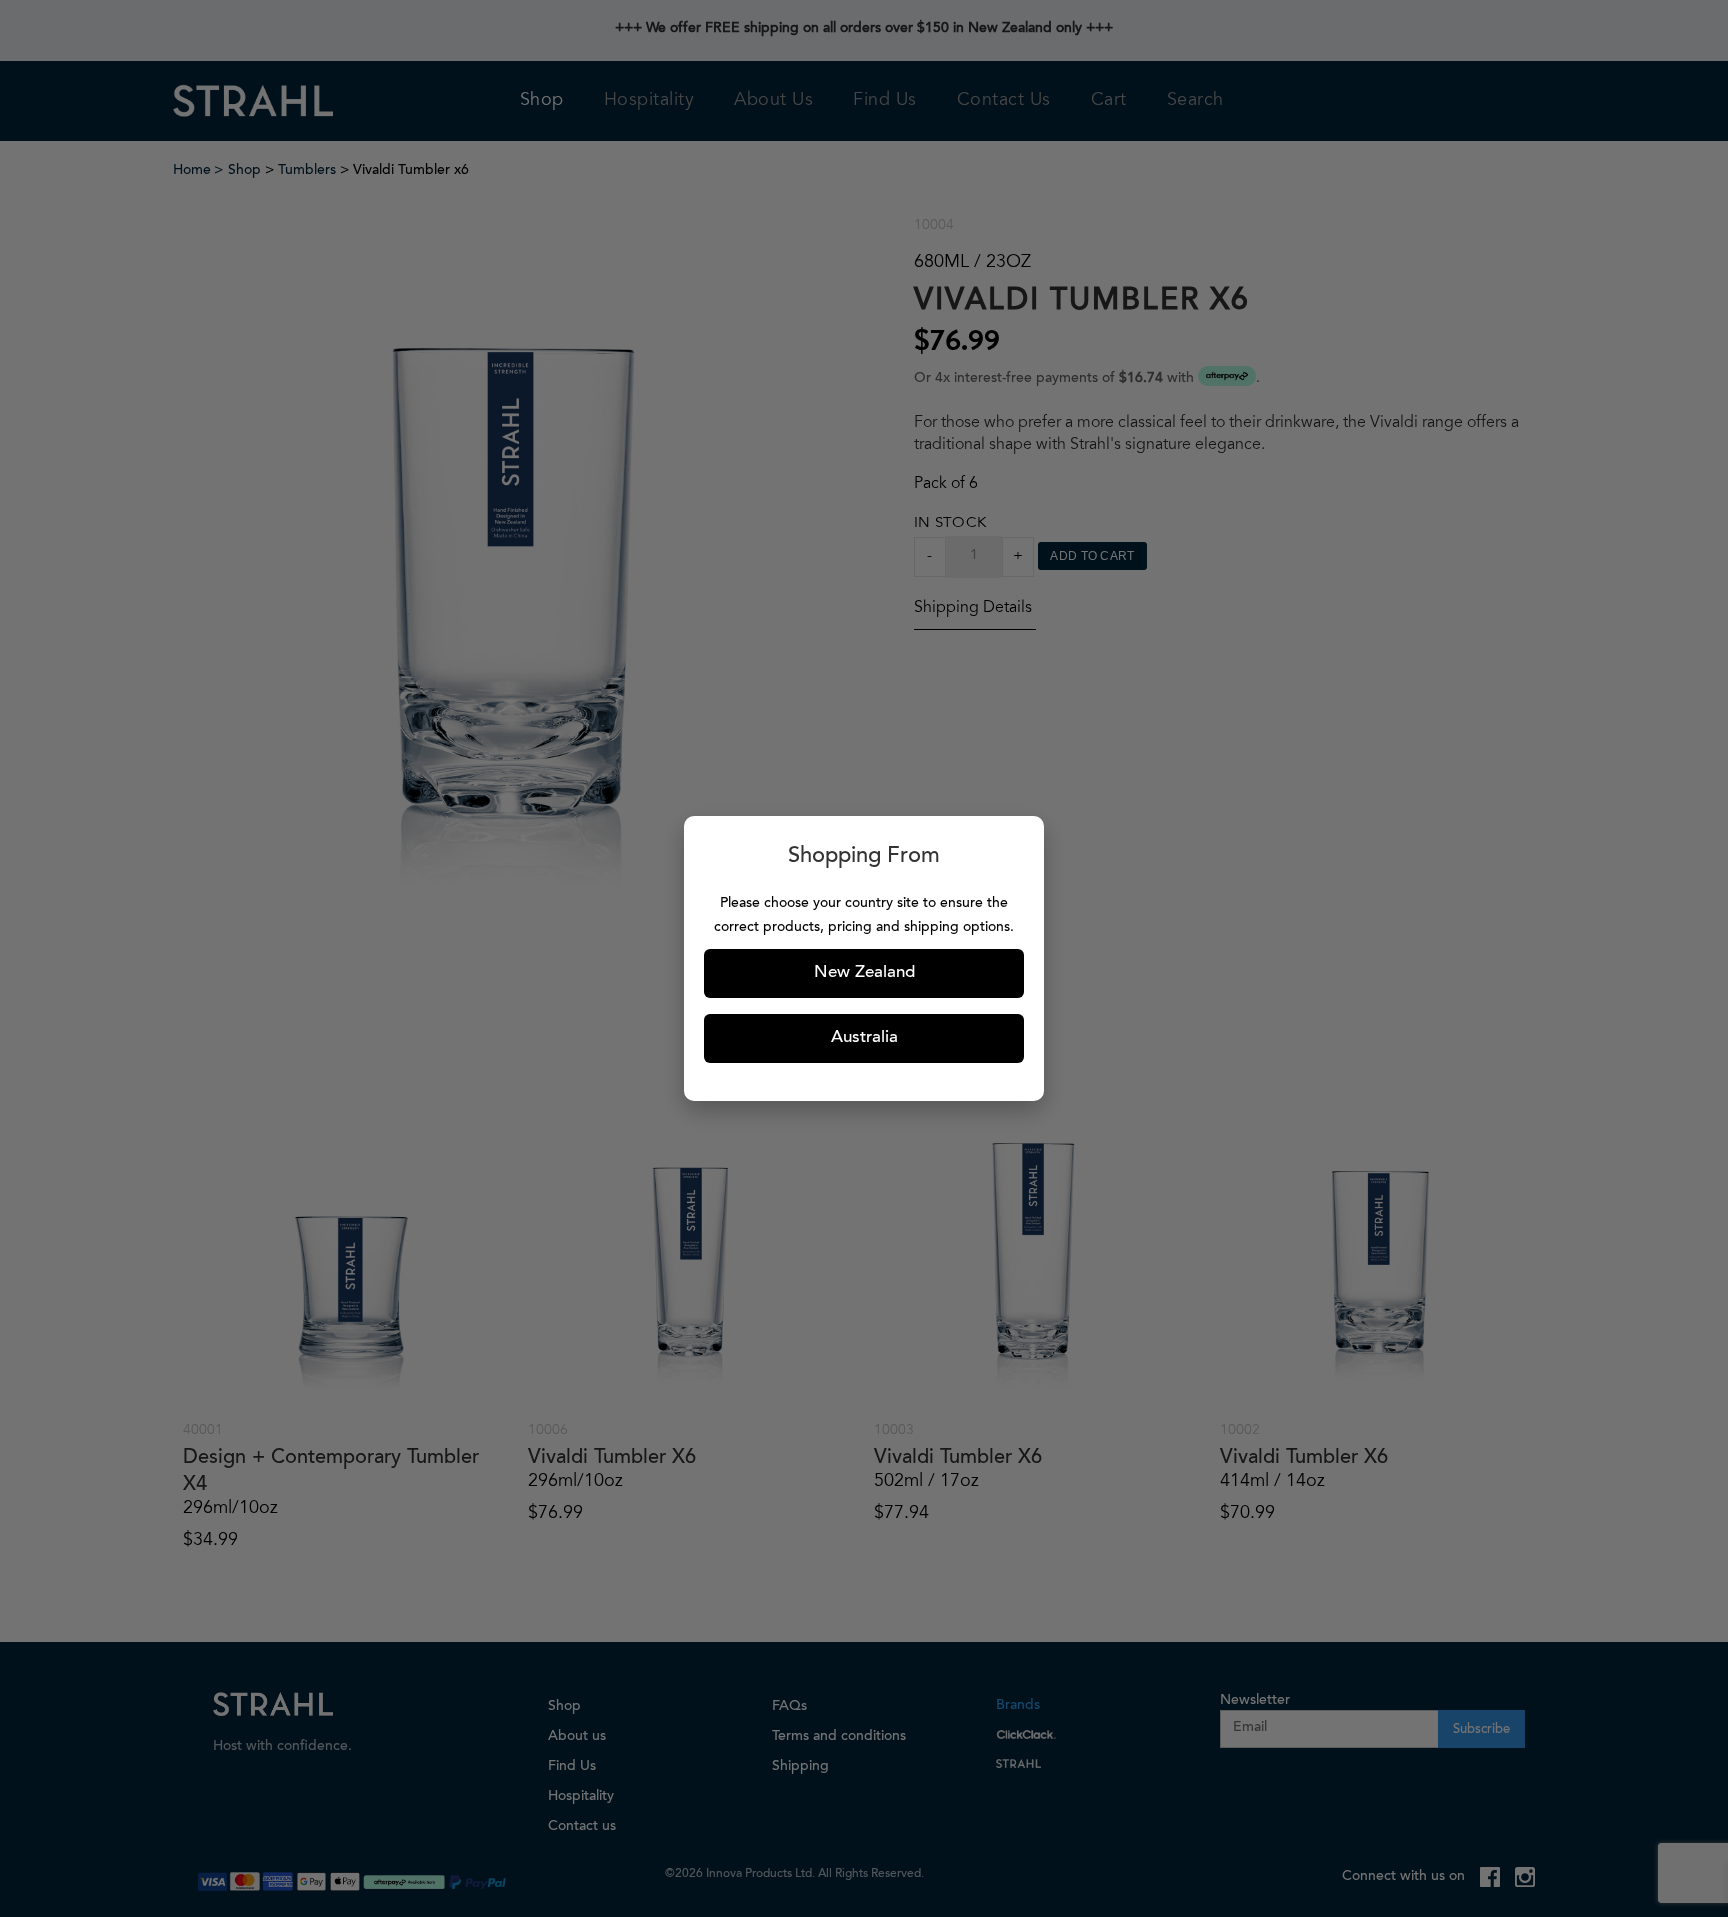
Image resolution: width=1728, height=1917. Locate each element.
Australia (864, 1038)
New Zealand (864, 973)
